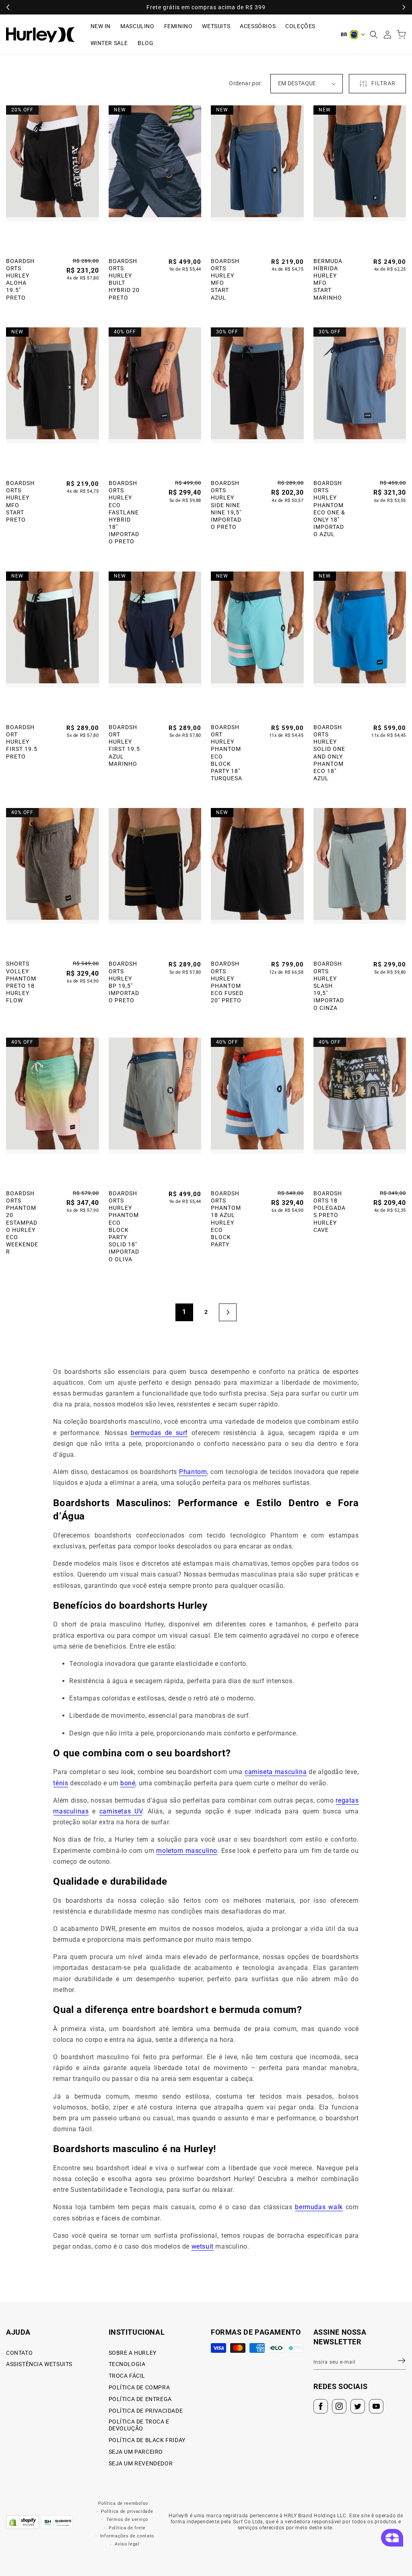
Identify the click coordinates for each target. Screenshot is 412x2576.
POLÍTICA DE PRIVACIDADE (146, 2411)
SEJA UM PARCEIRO (136, 2452)
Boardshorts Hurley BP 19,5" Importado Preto (124, 982)
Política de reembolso (123, 2503)
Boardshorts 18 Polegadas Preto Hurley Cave (330, 1212)
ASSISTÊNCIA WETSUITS (39, 2364)
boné (128, 1783)
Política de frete (127, 2528)
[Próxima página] (228, 1312)
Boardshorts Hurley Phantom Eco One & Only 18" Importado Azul (329, 509)
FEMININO (178, 26)
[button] (374, 35)
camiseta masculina (276, 1772)
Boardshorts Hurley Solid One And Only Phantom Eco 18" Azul (329, 753)
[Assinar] (397, 2361)
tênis (61, 1783)
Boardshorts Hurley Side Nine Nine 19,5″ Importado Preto (226, 505)
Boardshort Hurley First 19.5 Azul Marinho (124, 745)
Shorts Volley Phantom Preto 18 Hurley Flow (21, 982)
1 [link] (184, 1312)
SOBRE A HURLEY (133, 2353)
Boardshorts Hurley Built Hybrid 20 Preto (124, 279)
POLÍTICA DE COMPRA (139, 2387)
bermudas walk (319, 2207)
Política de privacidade (127, 2511)
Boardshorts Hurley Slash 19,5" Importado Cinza (329, 986)
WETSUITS (216, 26)
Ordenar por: (246, 83)
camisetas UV (121, 1811)
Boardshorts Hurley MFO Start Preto (20, 501)
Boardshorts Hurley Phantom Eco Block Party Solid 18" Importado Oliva (124, 1226)
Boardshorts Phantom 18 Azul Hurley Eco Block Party (226, 1219)
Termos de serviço (127, 2519)
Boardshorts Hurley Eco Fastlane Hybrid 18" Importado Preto (124, 512)
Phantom (193, 1472)
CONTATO (19, 2353)
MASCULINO (137, 26)
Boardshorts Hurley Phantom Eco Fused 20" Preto (227, 982)
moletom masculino (187, 1851)
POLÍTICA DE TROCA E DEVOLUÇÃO (139, 2425)
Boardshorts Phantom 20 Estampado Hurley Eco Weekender (22, 1223)
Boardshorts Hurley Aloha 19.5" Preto (20, 279)
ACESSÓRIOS (258, 26)
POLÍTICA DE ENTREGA (140, 2399)
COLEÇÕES (300, 26)
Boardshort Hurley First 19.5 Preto (22, 742)
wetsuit (203, 2246)
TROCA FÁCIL (127, 2376)
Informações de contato (127, 2536)
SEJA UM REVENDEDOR (141, 2463)
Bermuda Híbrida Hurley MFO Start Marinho (328, 279)
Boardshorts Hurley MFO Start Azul (225, 279)
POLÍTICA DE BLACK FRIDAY (147, 2440)
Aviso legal (127, 2544)
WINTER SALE (109, 43)
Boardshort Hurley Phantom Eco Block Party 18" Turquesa (227, 753)
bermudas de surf (159, 1433)
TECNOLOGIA (127, 2364)
